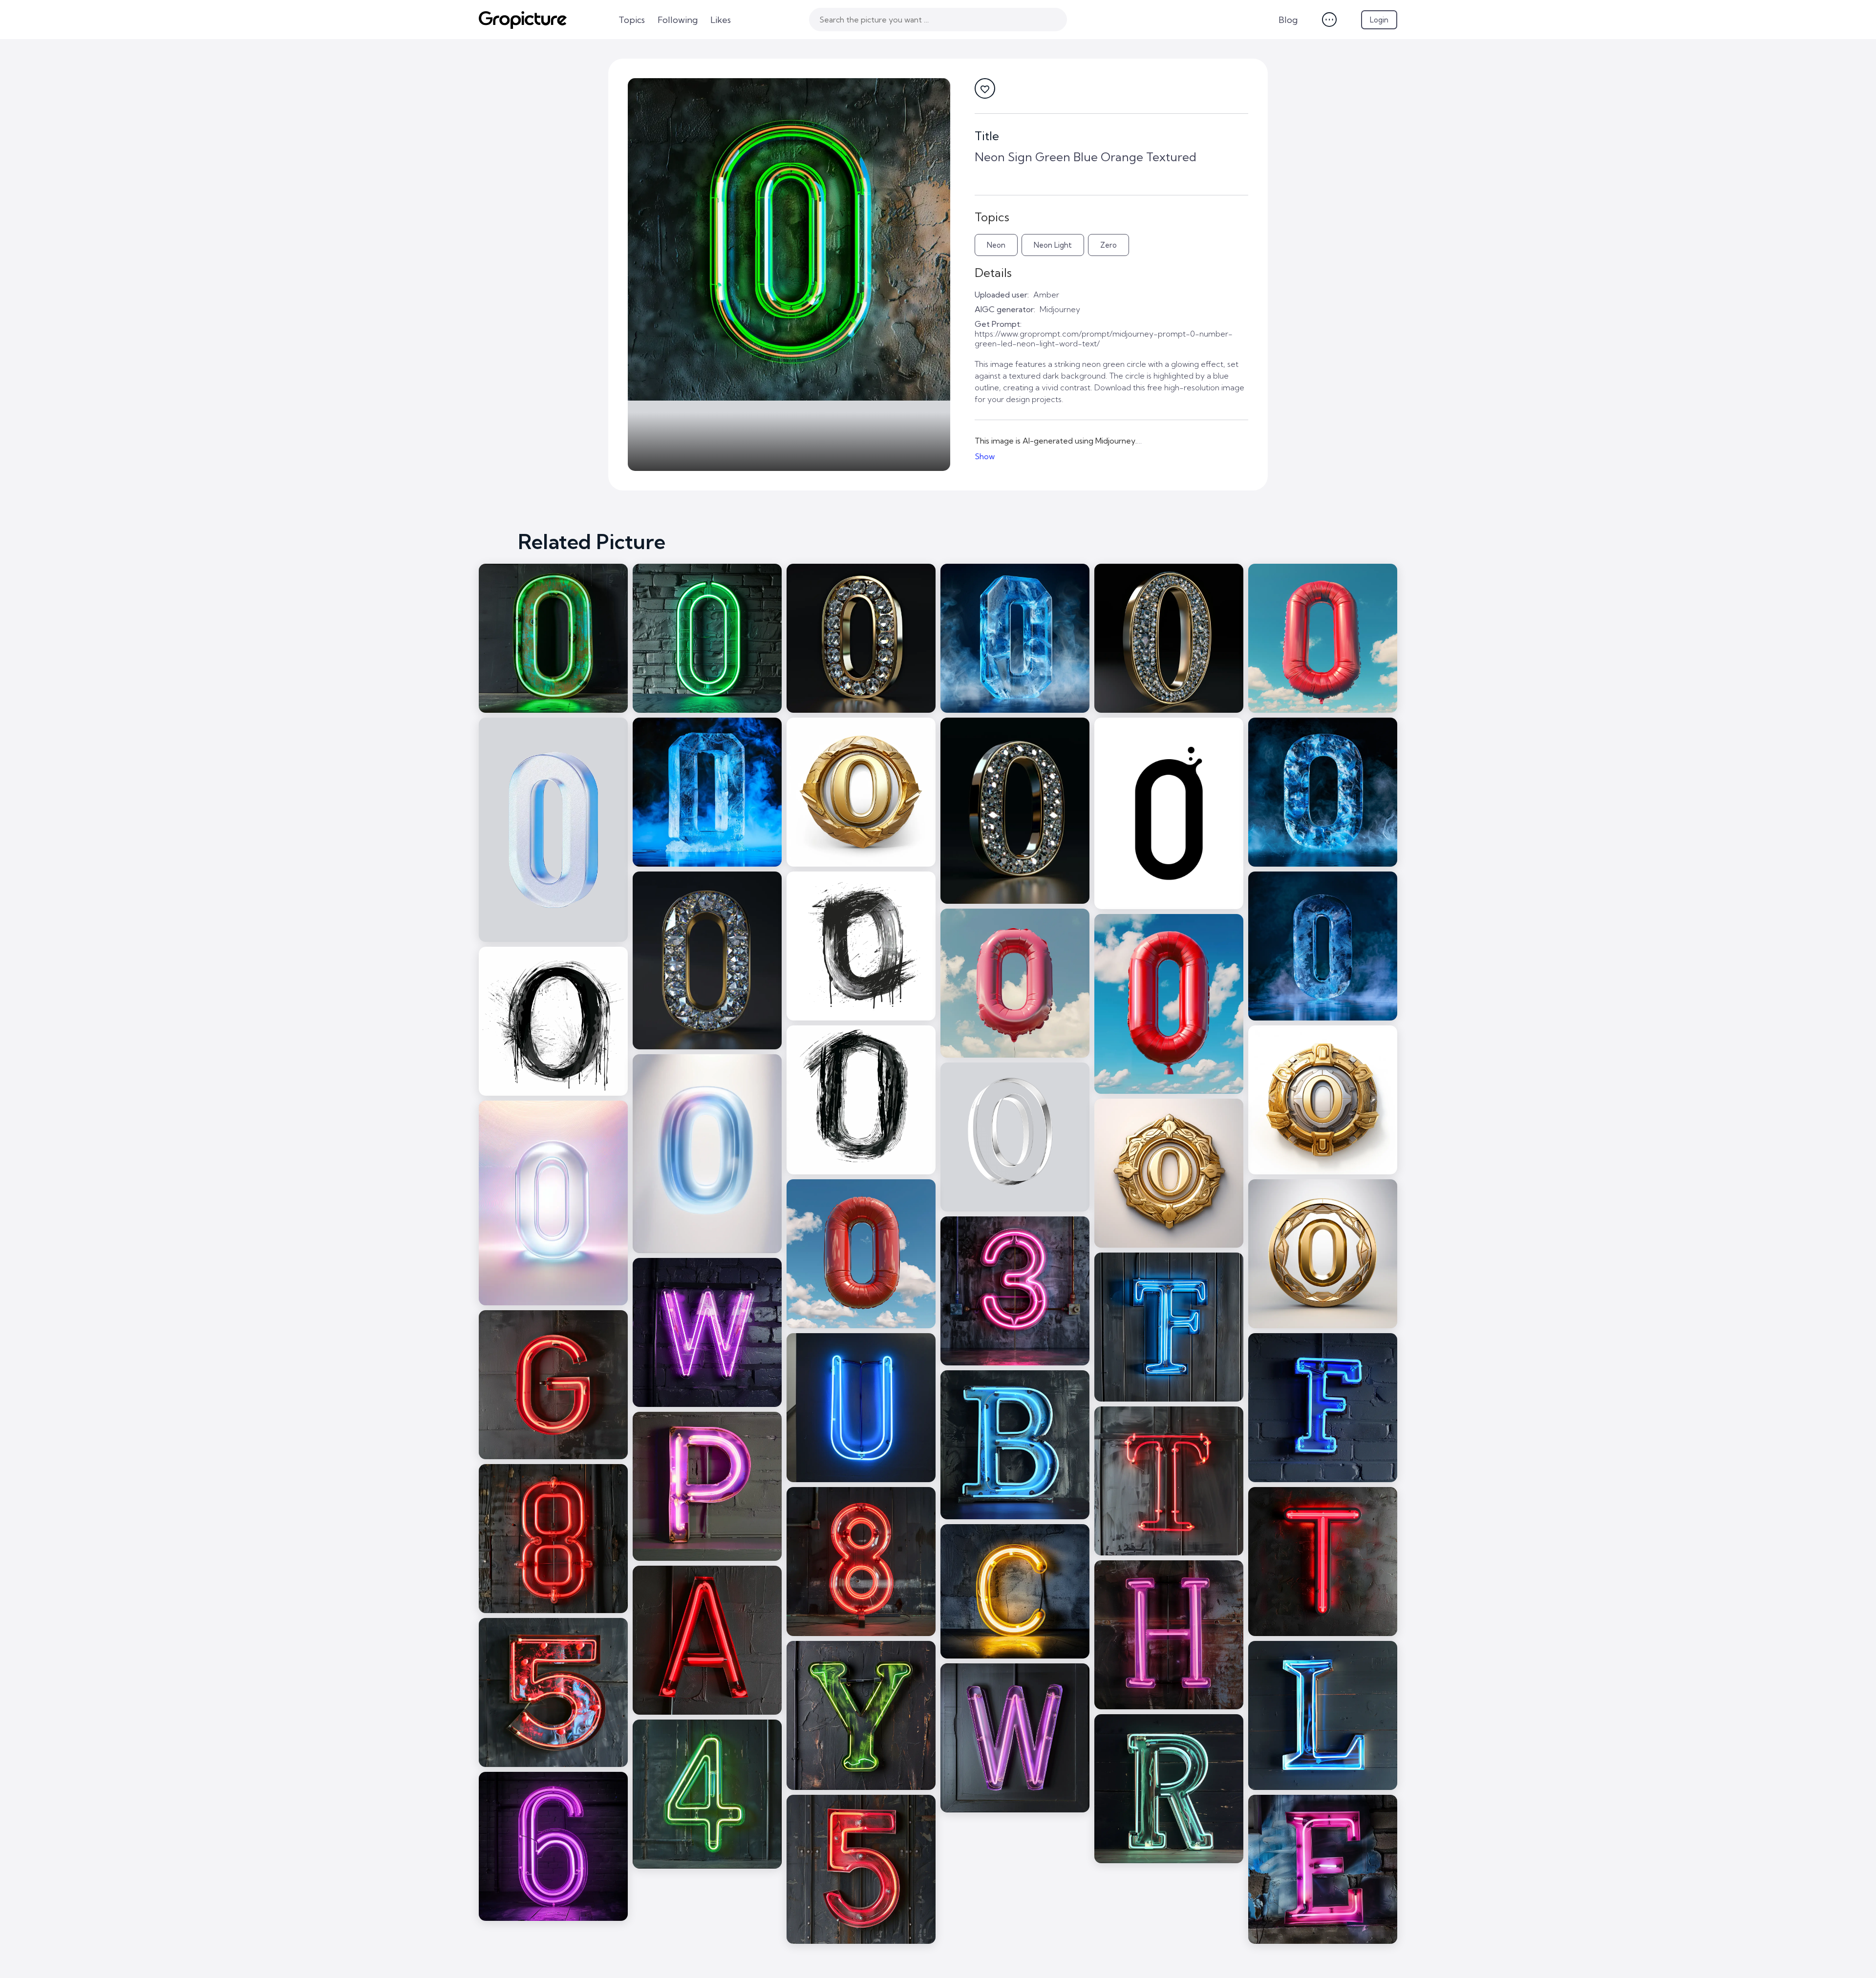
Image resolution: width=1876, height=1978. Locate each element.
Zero (1109, 245)
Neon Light (1053, 245)
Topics (632, 20)
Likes (721, 20)
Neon (996, 245)
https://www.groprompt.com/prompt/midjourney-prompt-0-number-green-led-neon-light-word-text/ (1104, 339)
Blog (1288, 20)
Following (678, 20)
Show (985, 456)
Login (1379, 20)
